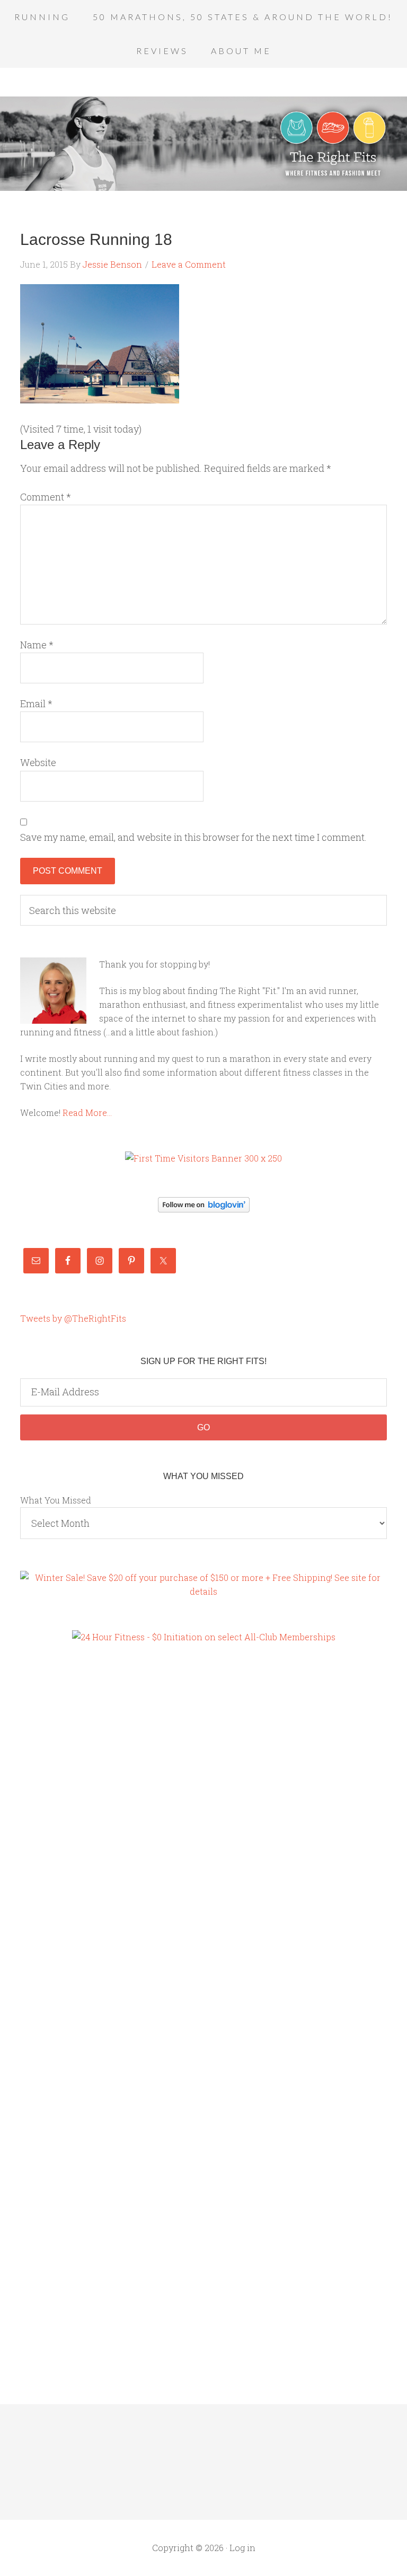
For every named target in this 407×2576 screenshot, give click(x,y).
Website (38, 762)
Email (36, 704)
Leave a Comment (189, 264)
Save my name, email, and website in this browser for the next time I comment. (193, 837)
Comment (46, 497)
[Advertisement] (63, 1835)
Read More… (87, 1113)
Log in (242, 2548)
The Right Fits (203, 144)
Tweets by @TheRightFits (73, 1318)
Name (37, 645)
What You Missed (56, 1500)
